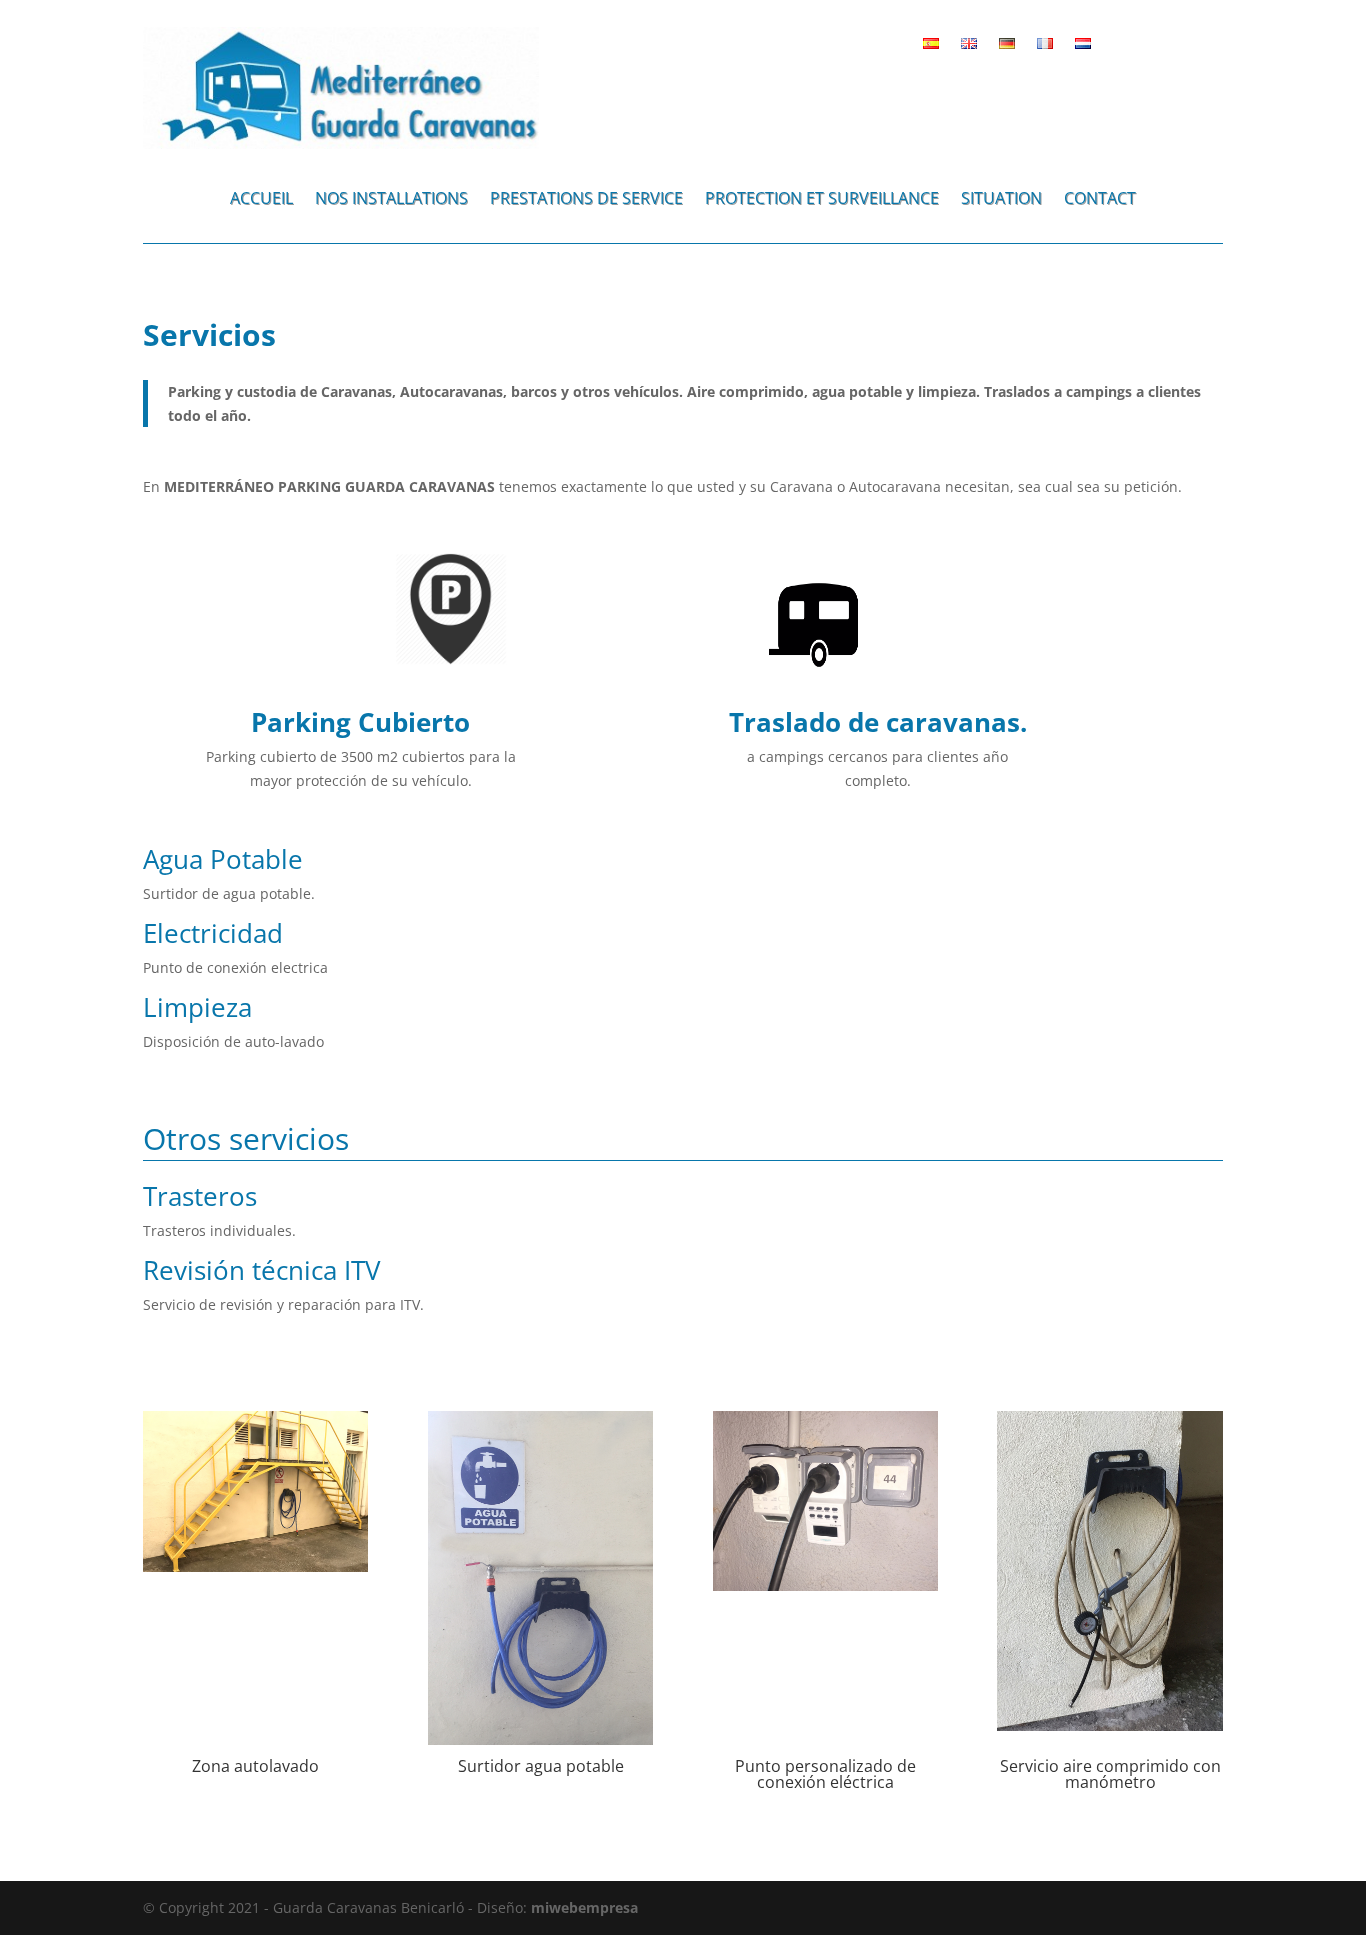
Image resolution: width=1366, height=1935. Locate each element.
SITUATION (1001, 200)
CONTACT (1100, 200)
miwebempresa (584, 1907)
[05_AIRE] (1109, 1725)
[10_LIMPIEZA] (255, 1566)
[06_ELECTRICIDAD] (825, 1585)
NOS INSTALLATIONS (391, 200)
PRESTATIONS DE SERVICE (586, 200)
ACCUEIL (261, 200)
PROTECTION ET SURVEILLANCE (822, 200)
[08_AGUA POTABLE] (540, 1739)
